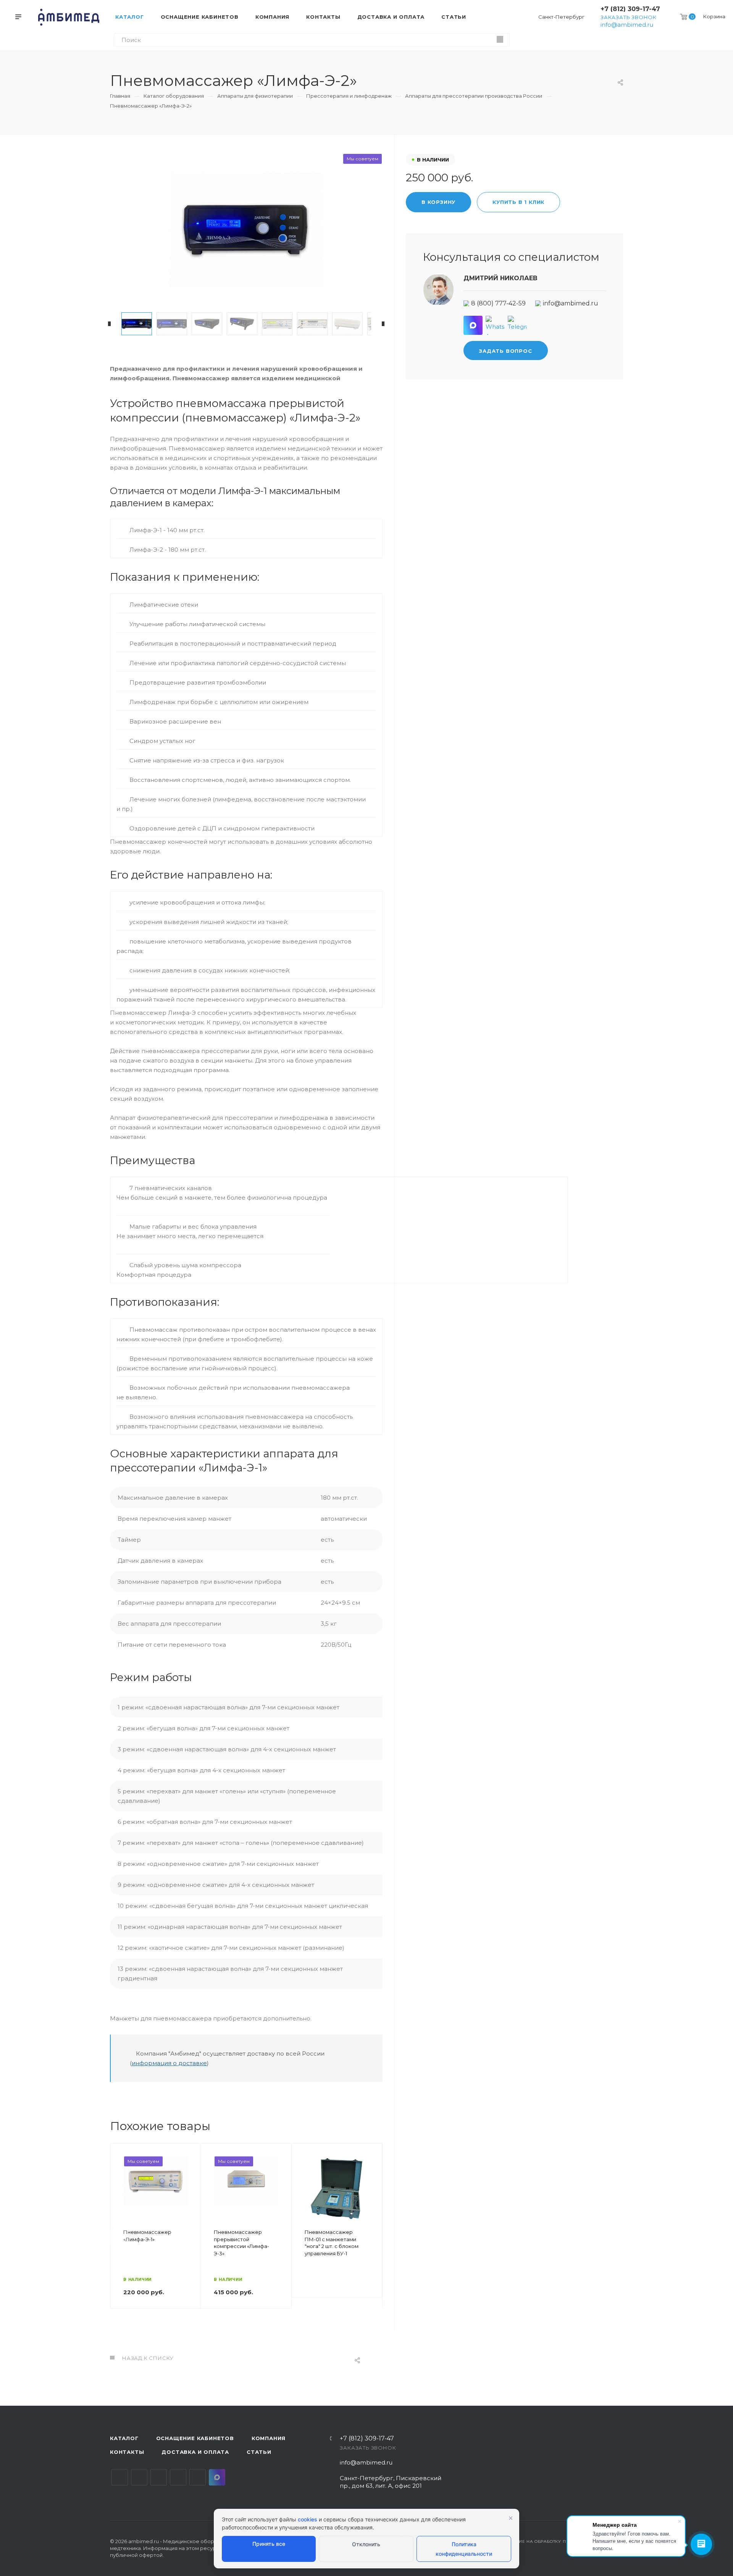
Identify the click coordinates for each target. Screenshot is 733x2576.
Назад (119, 2237)
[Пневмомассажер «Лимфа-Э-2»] (246, 230)
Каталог (124, 2438)
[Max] (473, 325)
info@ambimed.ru (627, 25)
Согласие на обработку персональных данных (562, 2541)
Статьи (259, 2452)
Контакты (127, 2452)
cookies (308, 2519)
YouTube (159, 2477)
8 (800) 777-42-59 (498, 303)
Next (383, 324)
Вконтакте (120, 2477)
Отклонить (366, 2544)
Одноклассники (178, 2477)
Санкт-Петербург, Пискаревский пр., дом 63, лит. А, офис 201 (391, 2482)
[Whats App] (495, 325)
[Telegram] (517, 325)
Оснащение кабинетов (195, 2438)
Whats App (198, 2477)
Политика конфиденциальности (464, 2549)
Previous (110, 324)
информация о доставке (169, 2063)
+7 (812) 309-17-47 (630, 9)
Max (217, 2477)
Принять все (269, 2544)
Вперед (373, 2237)
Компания (269, 2438)
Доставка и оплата (195, 2452)
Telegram (139, 2477)
